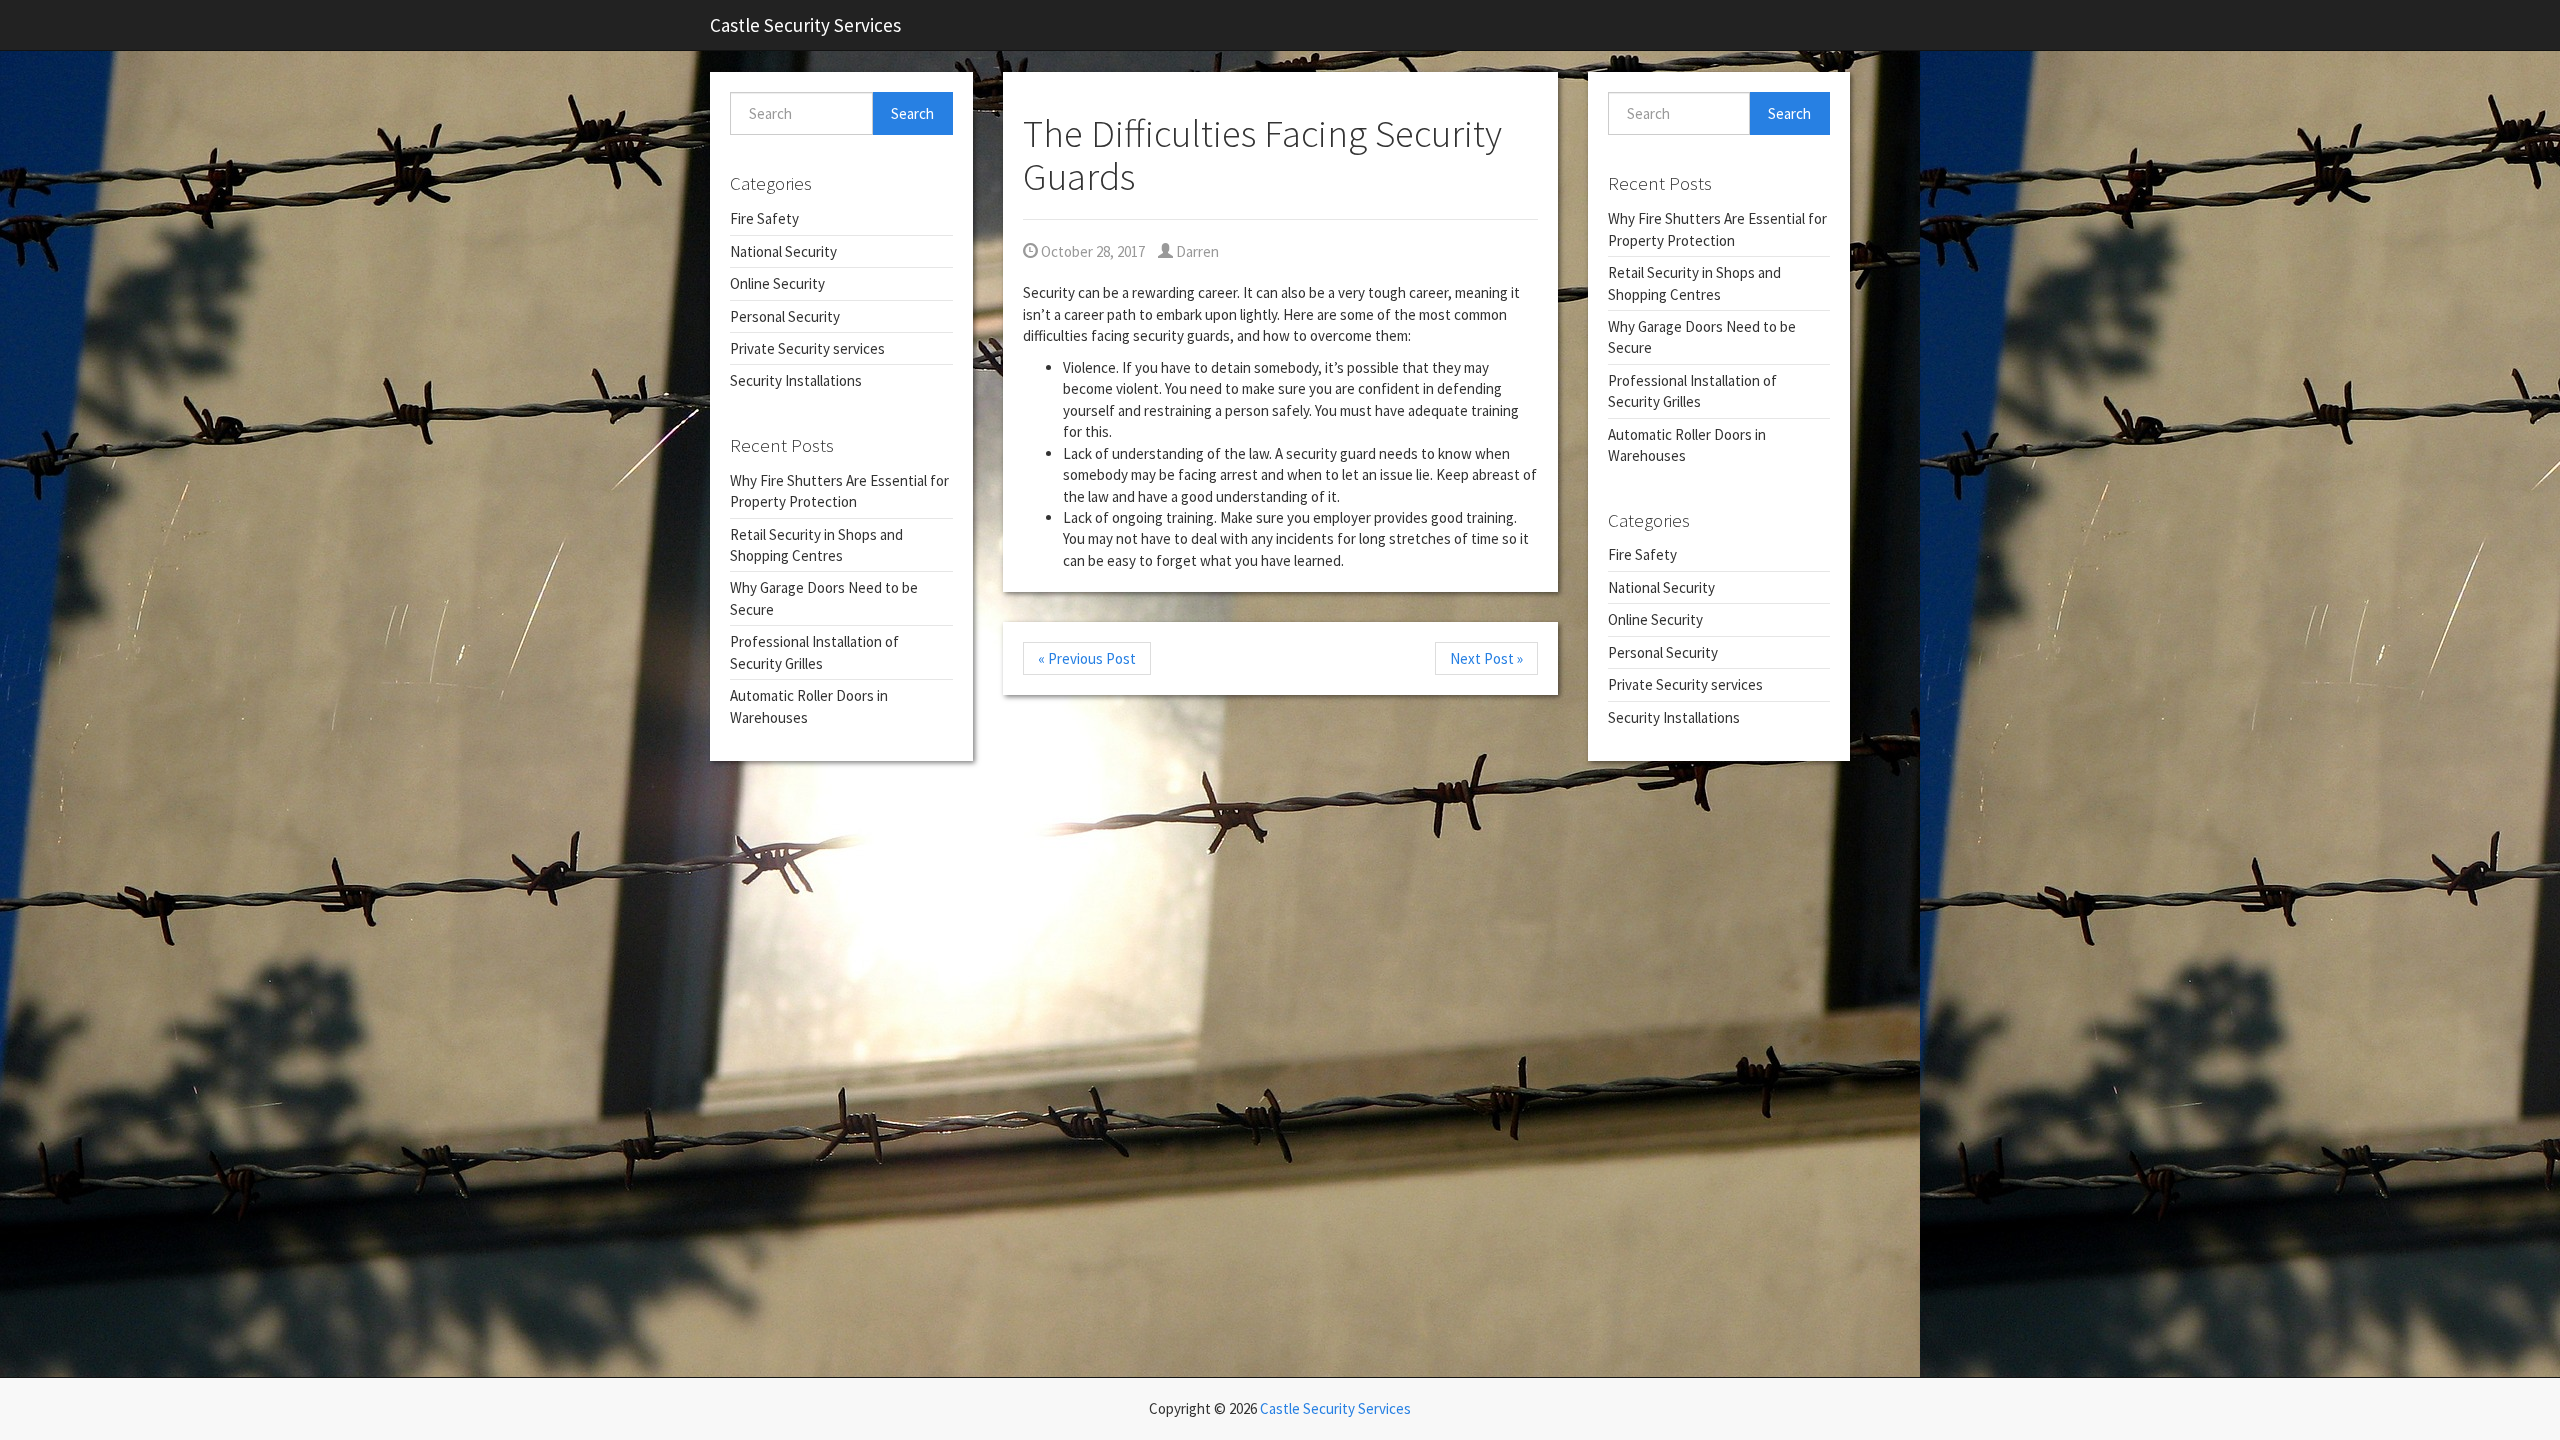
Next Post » (1486, 658)
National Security (783, 251)
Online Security (777, 283)
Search (912, 113)
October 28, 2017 (1091, 251)
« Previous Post (1087, 658)
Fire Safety (764, 218)
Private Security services (807, 348)
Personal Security (785, 316)
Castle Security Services (805, 25)
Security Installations (796, 380)
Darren (1196, 251)
